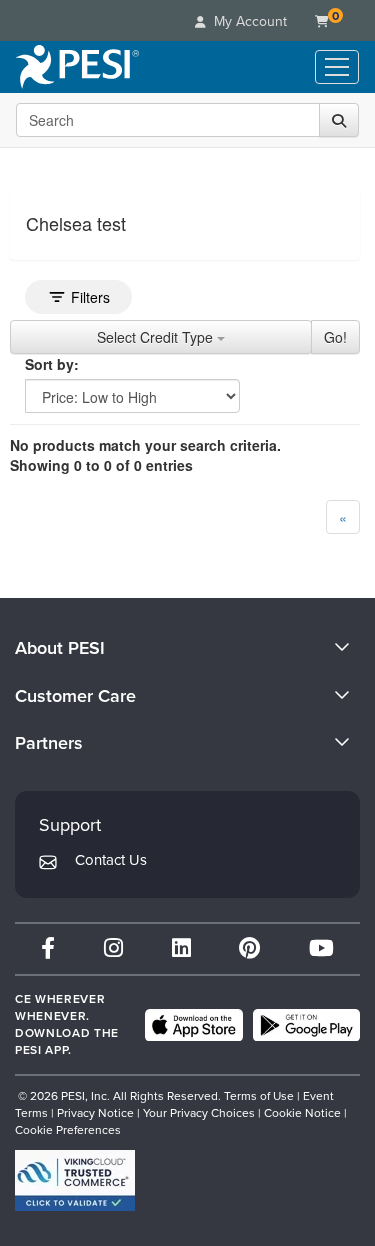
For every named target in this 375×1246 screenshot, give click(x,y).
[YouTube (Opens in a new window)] (321, 948)
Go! (335, 337)
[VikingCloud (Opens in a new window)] (75, 1180)
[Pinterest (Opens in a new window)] (249, 948)
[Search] (339, 120)
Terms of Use (259, 1096)
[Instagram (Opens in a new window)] (113, 948)
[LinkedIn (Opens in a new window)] (181, 948)
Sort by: (52, 364)
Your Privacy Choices (199, 1113)
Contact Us (111, 860)
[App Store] (194, 1025)
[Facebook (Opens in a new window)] (48, 948)
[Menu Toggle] (337, 67)
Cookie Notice (302, 1113)
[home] (77, 67)
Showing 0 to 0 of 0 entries (101, 465)
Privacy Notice (95, 1113)
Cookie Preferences (68, 1130)
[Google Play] (306, 1025)
